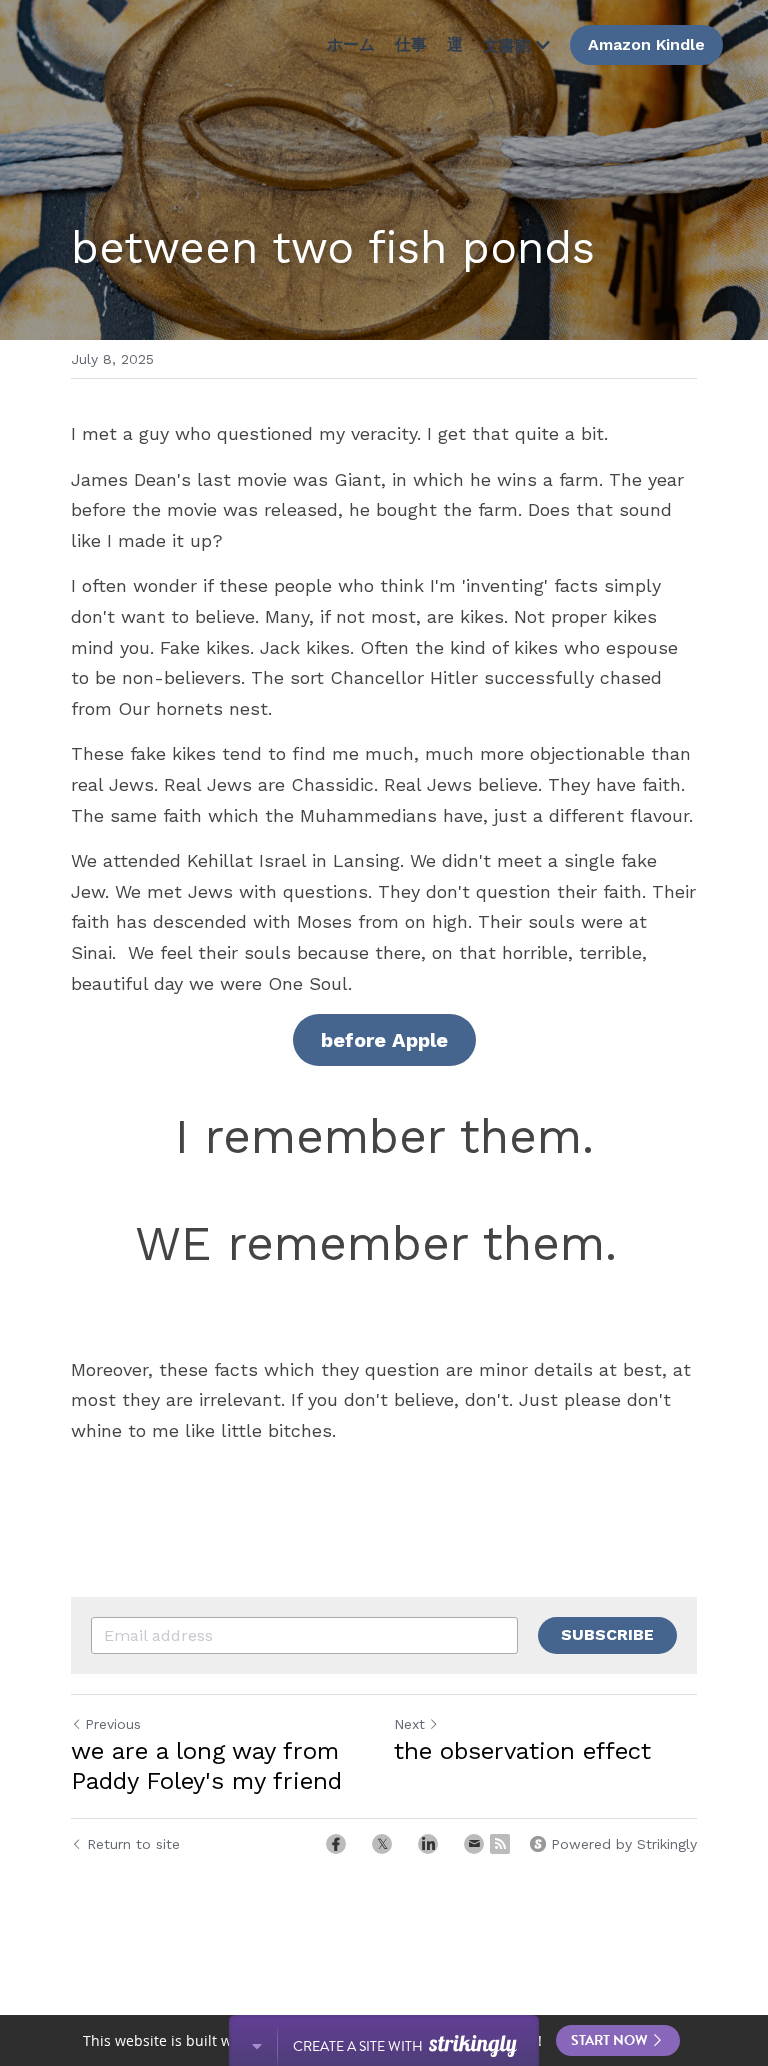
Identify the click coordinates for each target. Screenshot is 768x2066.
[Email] (474, 1844)
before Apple (384, 1040)
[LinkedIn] (428, 1844)
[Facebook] (336, 1844)
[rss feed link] (500, 1844)
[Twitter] (382, 1844)
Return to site (133, 1844)
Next (409, 1724)
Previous (113, 1724)
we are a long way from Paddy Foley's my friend (206, 1766)
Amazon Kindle (646, 44)
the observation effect (522, 1751)
